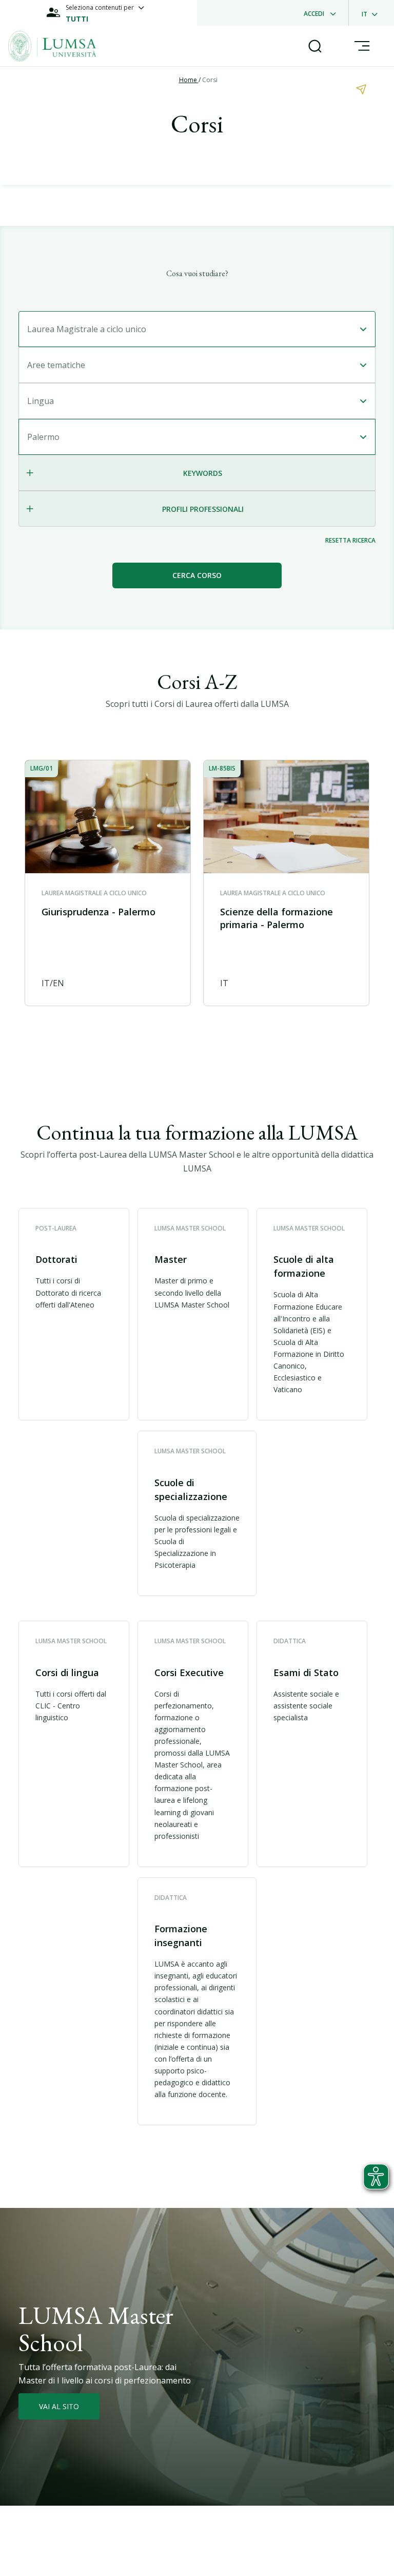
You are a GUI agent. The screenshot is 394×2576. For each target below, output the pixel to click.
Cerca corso (197, 575)
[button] (74, 1314)
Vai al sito (59, 2406)
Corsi (210, 80)
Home (189, 80)
